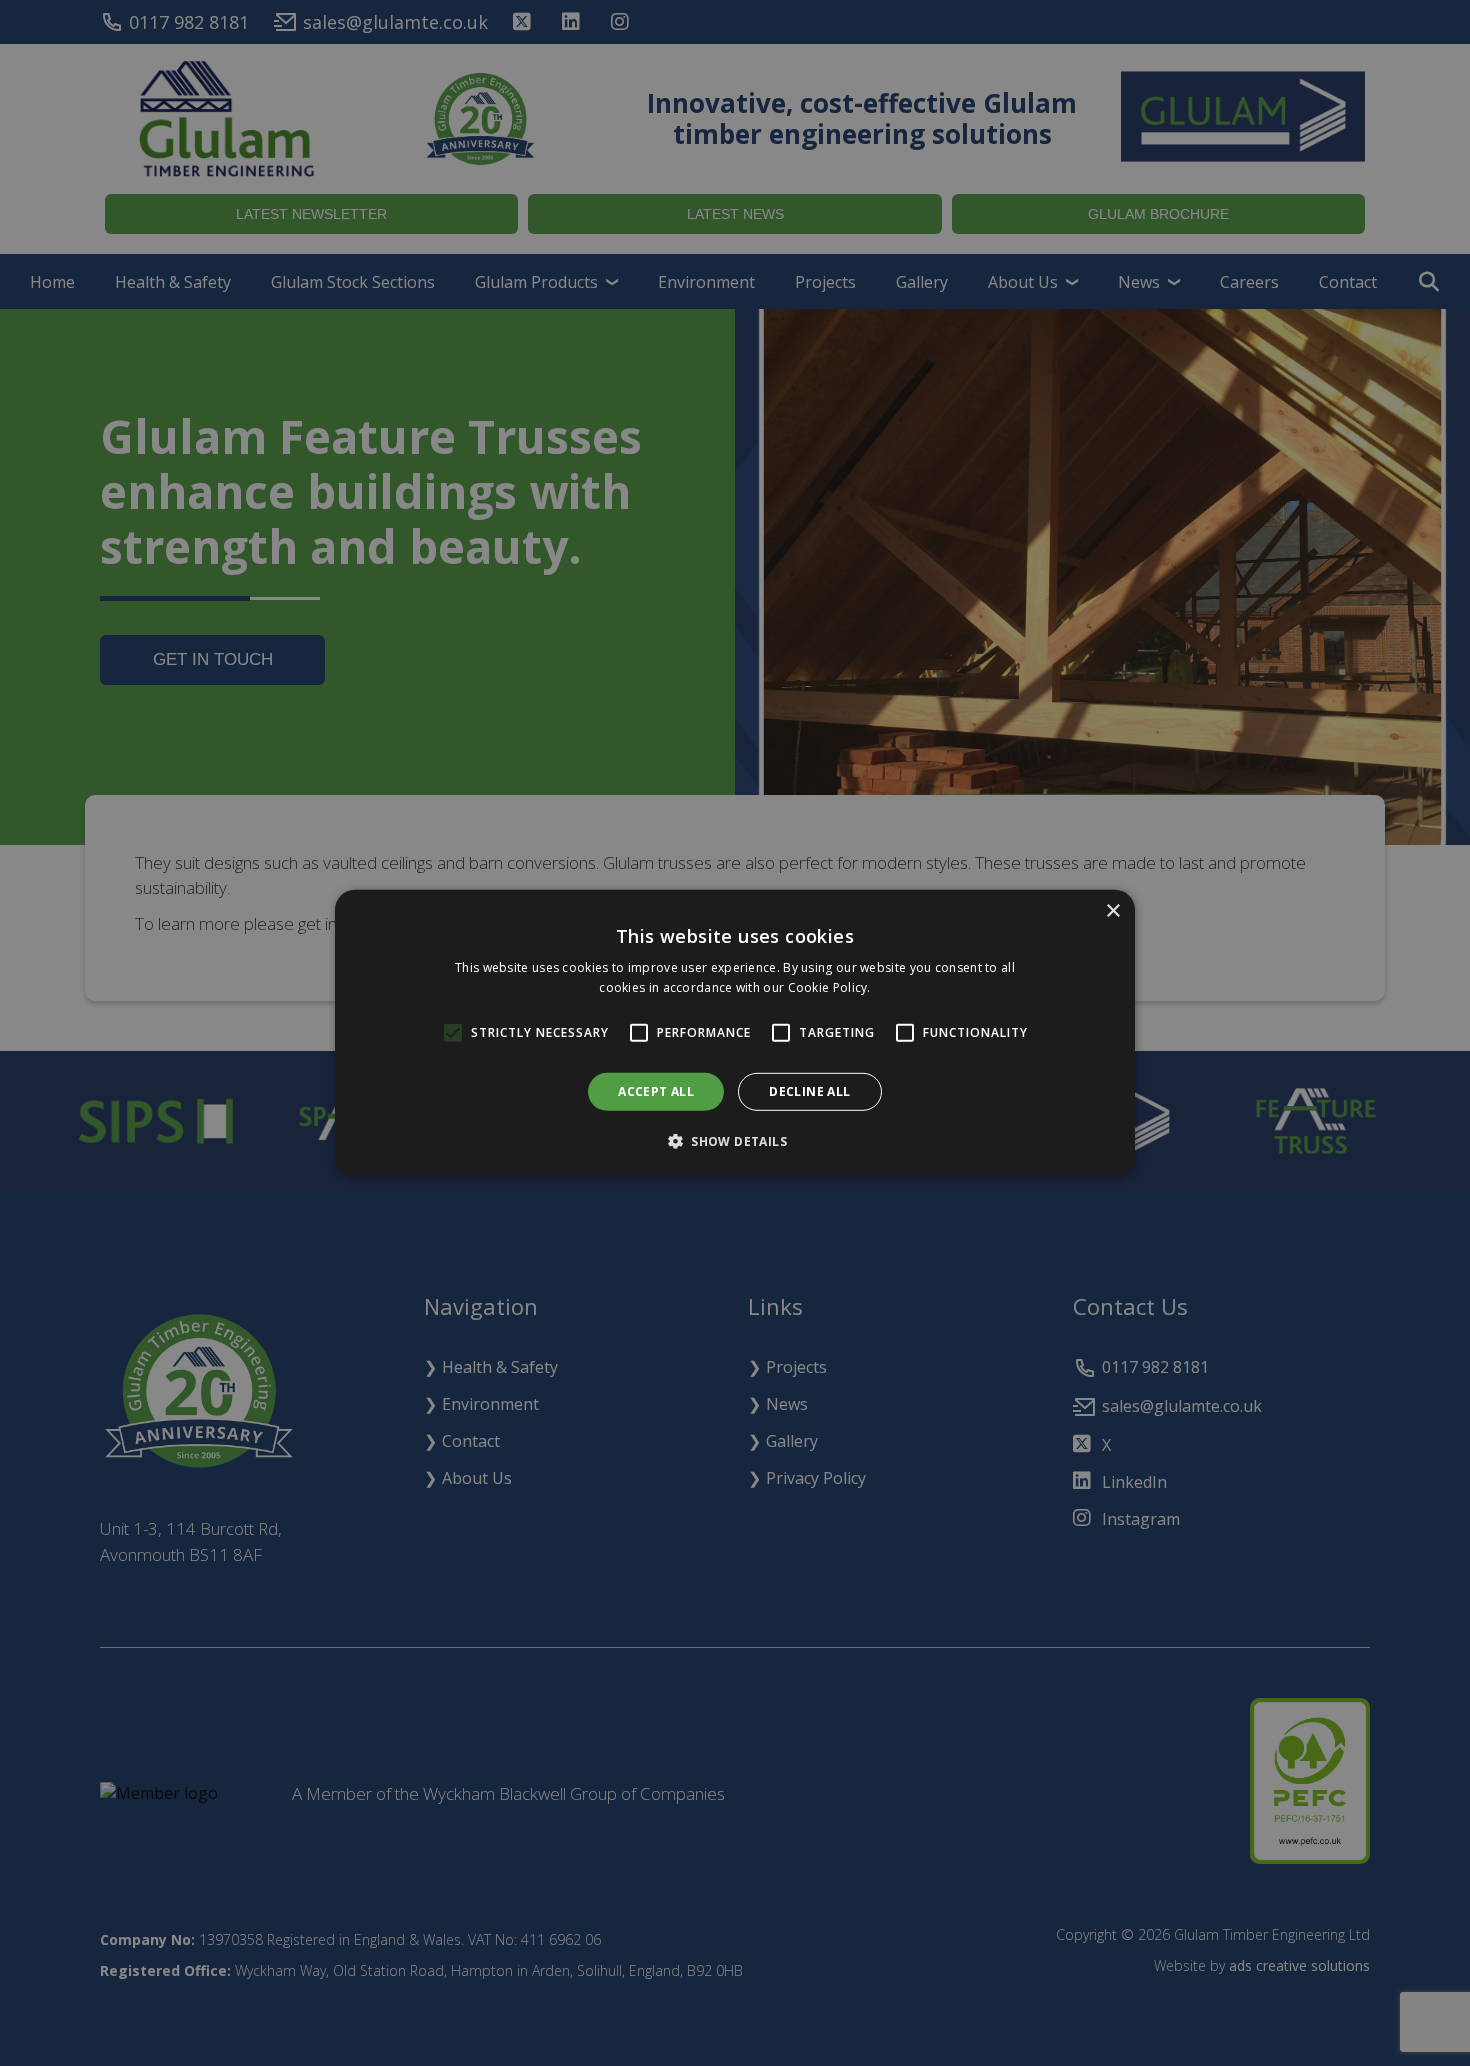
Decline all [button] (809, 1091)
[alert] (735, 1033)
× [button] (1112, 911)
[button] (735, 1141)
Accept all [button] (656, 1091)
